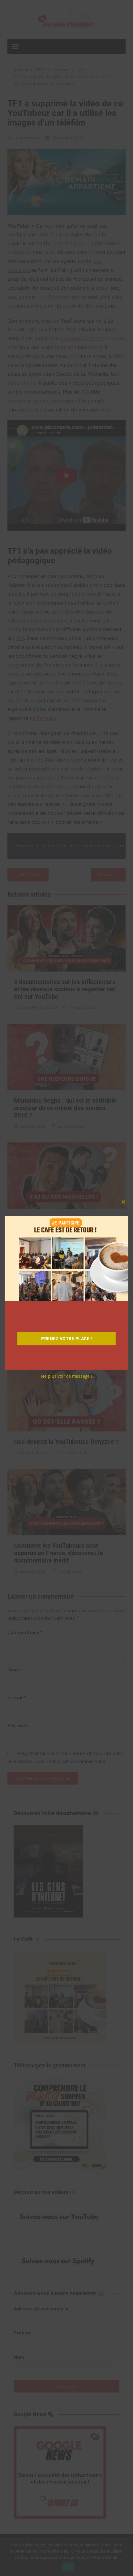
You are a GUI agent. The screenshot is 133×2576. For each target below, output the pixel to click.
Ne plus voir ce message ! (66, 1376)
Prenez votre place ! (66, 1339)
